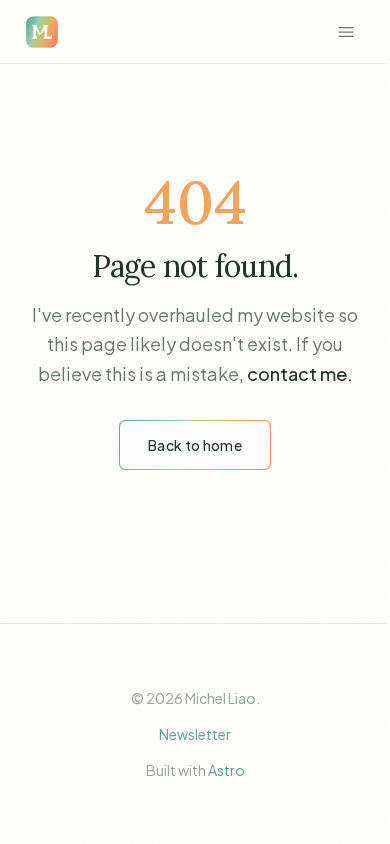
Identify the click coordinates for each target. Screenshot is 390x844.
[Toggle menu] (346, 32)
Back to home (195, 445)
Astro (226, 770)
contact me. (300, 373)
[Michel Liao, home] (42, 32)
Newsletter (195, 734)
